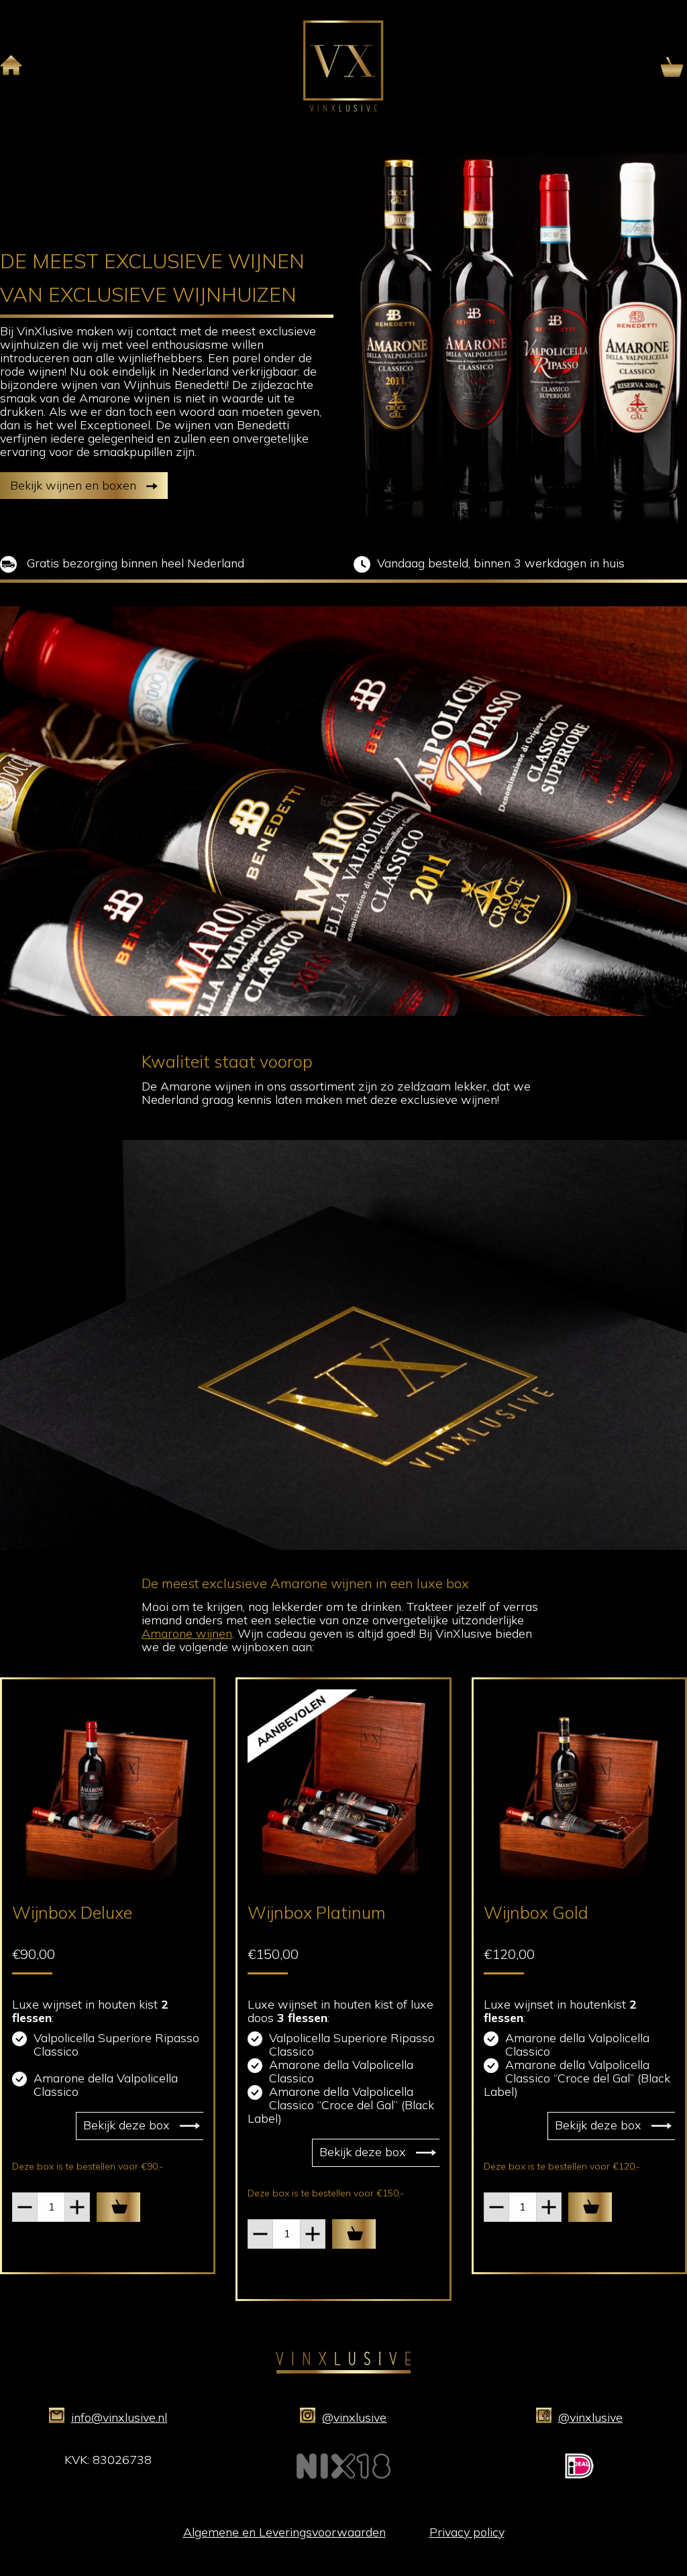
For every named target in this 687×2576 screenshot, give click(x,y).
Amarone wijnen (187, 1633)
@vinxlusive (354, 2417)
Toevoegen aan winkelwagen (118, 2207)
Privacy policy (467, 2532)
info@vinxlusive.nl (119, 2417)
